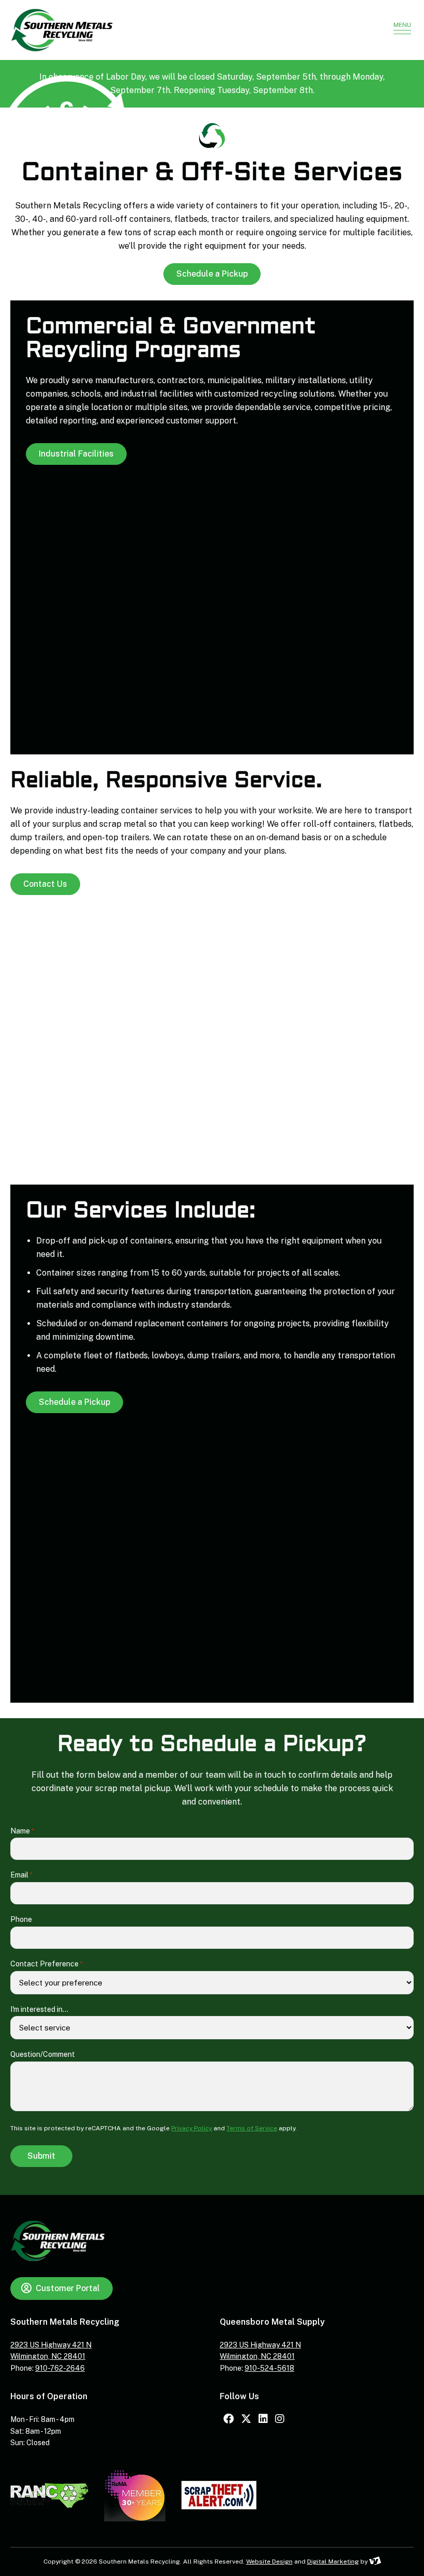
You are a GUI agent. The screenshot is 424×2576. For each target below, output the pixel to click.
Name (22, 1831)
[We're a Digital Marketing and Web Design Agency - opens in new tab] (375, 2562)
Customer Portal (68, 2288)
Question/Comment (43, 2054)
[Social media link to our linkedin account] (263, 2419)
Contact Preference (47, 1964)
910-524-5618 (269, 2368)
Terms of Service (252, 2128)
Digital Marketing (333, 2562)
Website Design (269, 2562)
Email (21, 1875)
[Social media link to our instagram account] (280, 2419)
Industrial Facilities (76, 454)
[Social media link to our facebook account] (229, 2419)
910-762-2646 (60, 2368)
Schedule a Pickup (212, 274)
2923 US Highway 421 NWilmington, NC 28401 (51, 2351)
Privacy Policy (192, 2128)
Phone (21, 1919)
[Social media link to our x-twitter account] (246, 2419)
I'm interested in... (39, 2009)
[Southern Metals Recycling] (193, 30)
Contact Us (45, 884)
